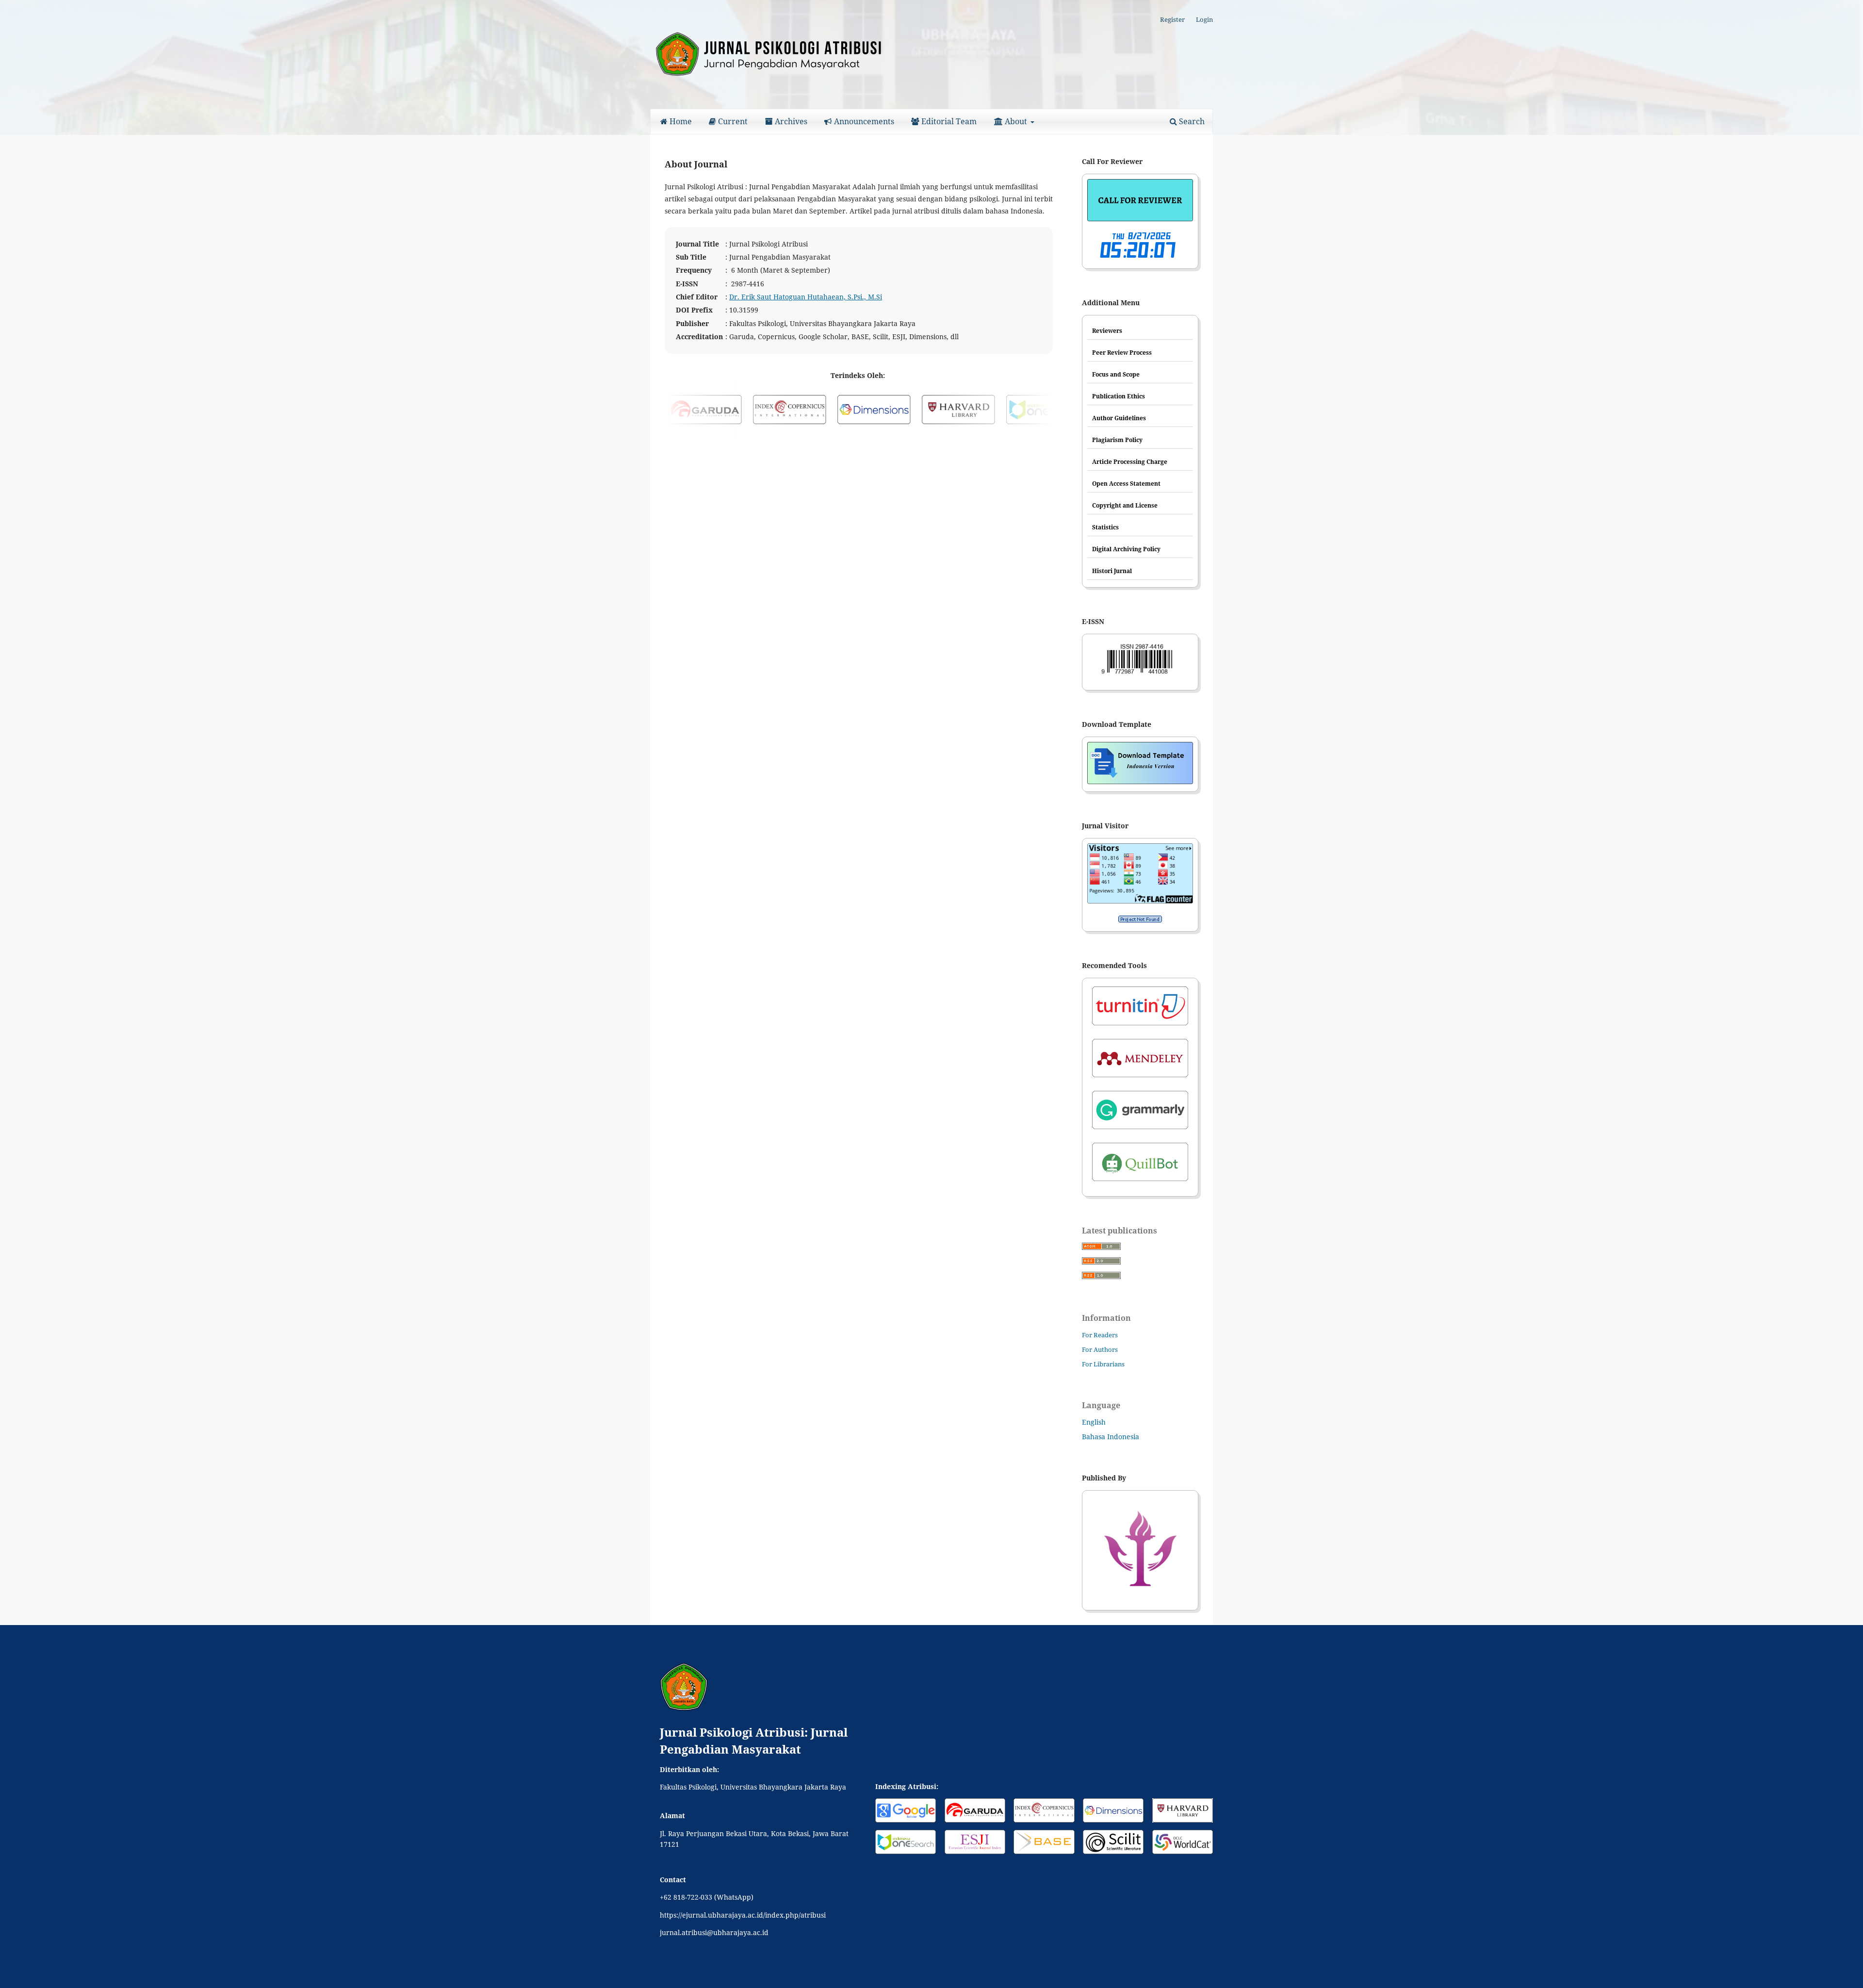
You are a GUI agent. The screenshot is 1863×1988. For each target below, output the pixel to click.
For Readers (1100, 1335)
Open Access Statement (1126, 484)
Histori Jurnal (1112, 571)
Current (732, 121)
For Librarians (1103, 1364)
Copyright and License (1125, 505)
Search (1191, 121)
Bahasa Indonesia (1111, 1437)
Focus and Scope (1116, 374)
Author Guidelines (1119, 418)
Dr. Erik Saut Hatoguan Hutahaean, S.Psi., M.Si (806, 297)
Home (680, 121)
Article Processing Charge (1130, 462)
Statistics (1105, 527)
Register (1172, 19)
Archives (790, 121)
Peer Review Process (1122, 353)
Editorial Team (948, 121)
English (1094, 1422)
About (1016, 121)
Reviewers (1107, 331)
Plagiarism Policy (1117, 440)
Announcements (863, 121)
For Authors (1100, 1349)
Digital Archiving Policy (1126, 549)
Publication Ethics (1119, 396)
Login (1204, 19)
